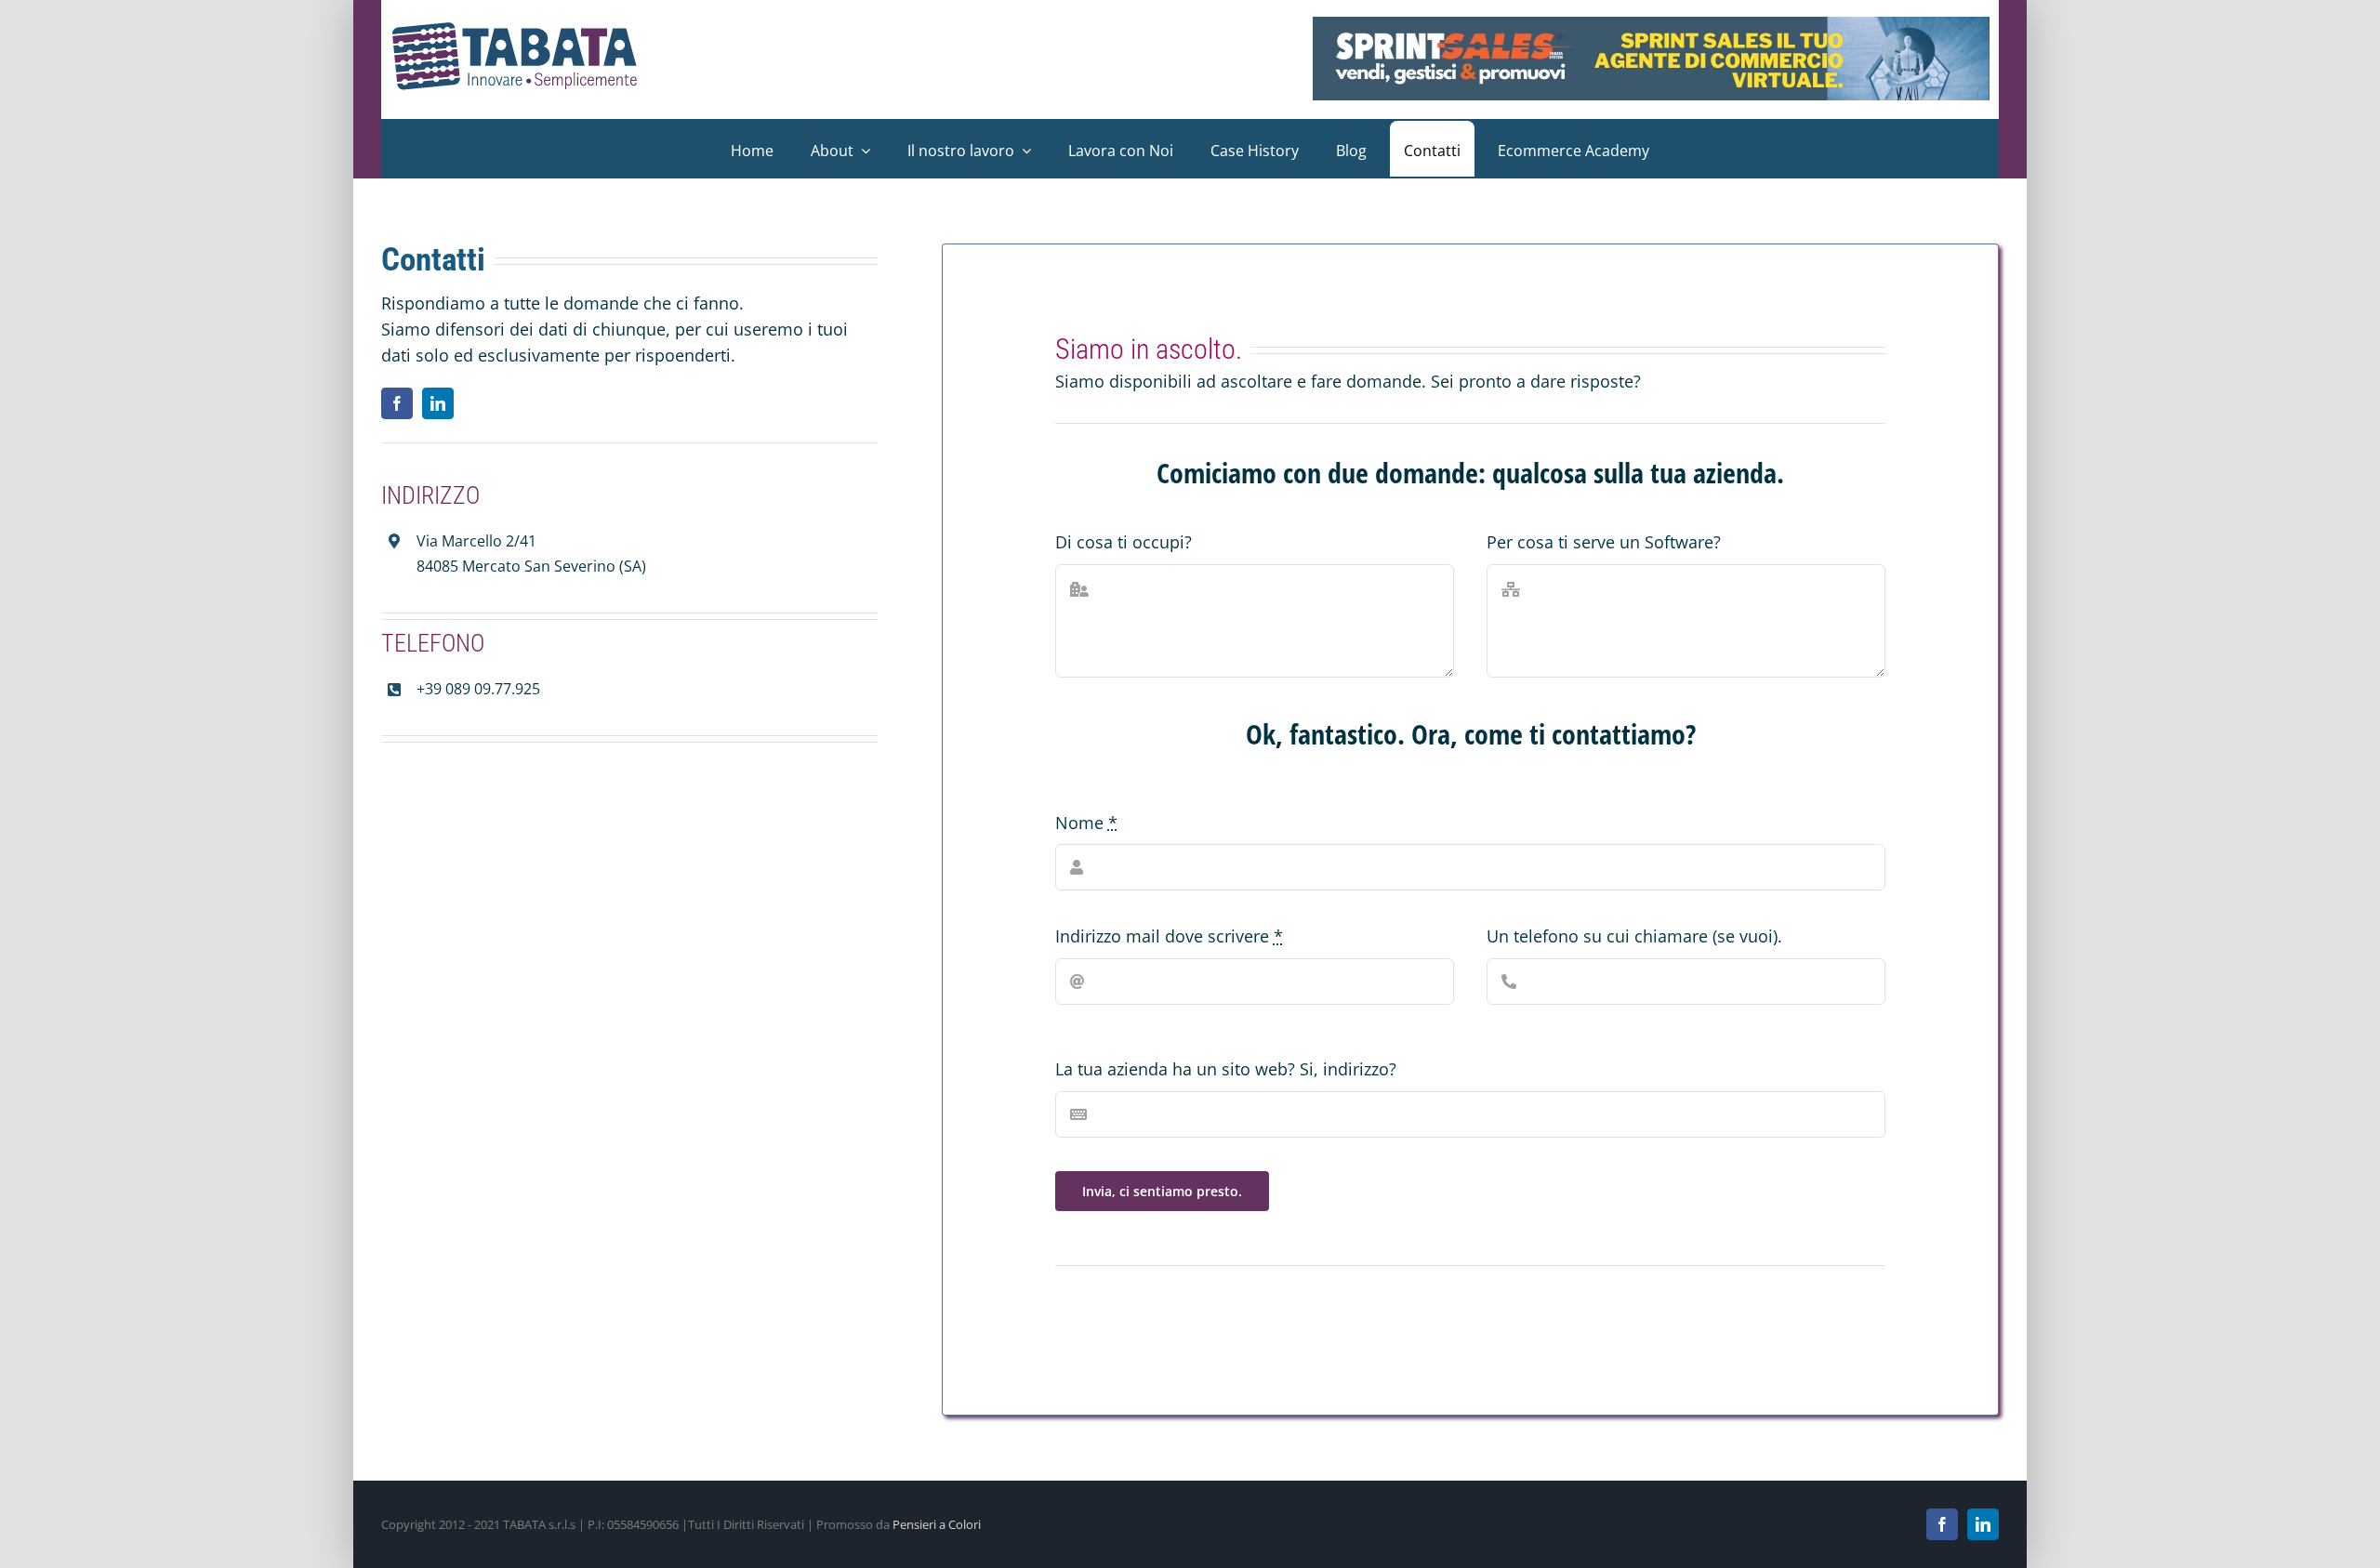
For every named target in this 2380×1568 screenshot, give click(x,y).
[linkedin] (438, 403)
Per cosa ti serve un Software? (1604, 542)
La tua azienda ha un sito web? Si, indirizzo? (1226, 1069)
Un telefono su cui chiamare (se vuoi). (1634, 936)
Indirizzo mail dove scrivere (1169, 936)
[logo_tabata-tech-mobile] (516, 30)
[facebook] (397, 403)
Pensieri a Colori (937, 1524)
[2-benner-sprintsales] (1651, 25)
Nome (1086, 823)
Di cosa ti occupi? (1124, 542)
